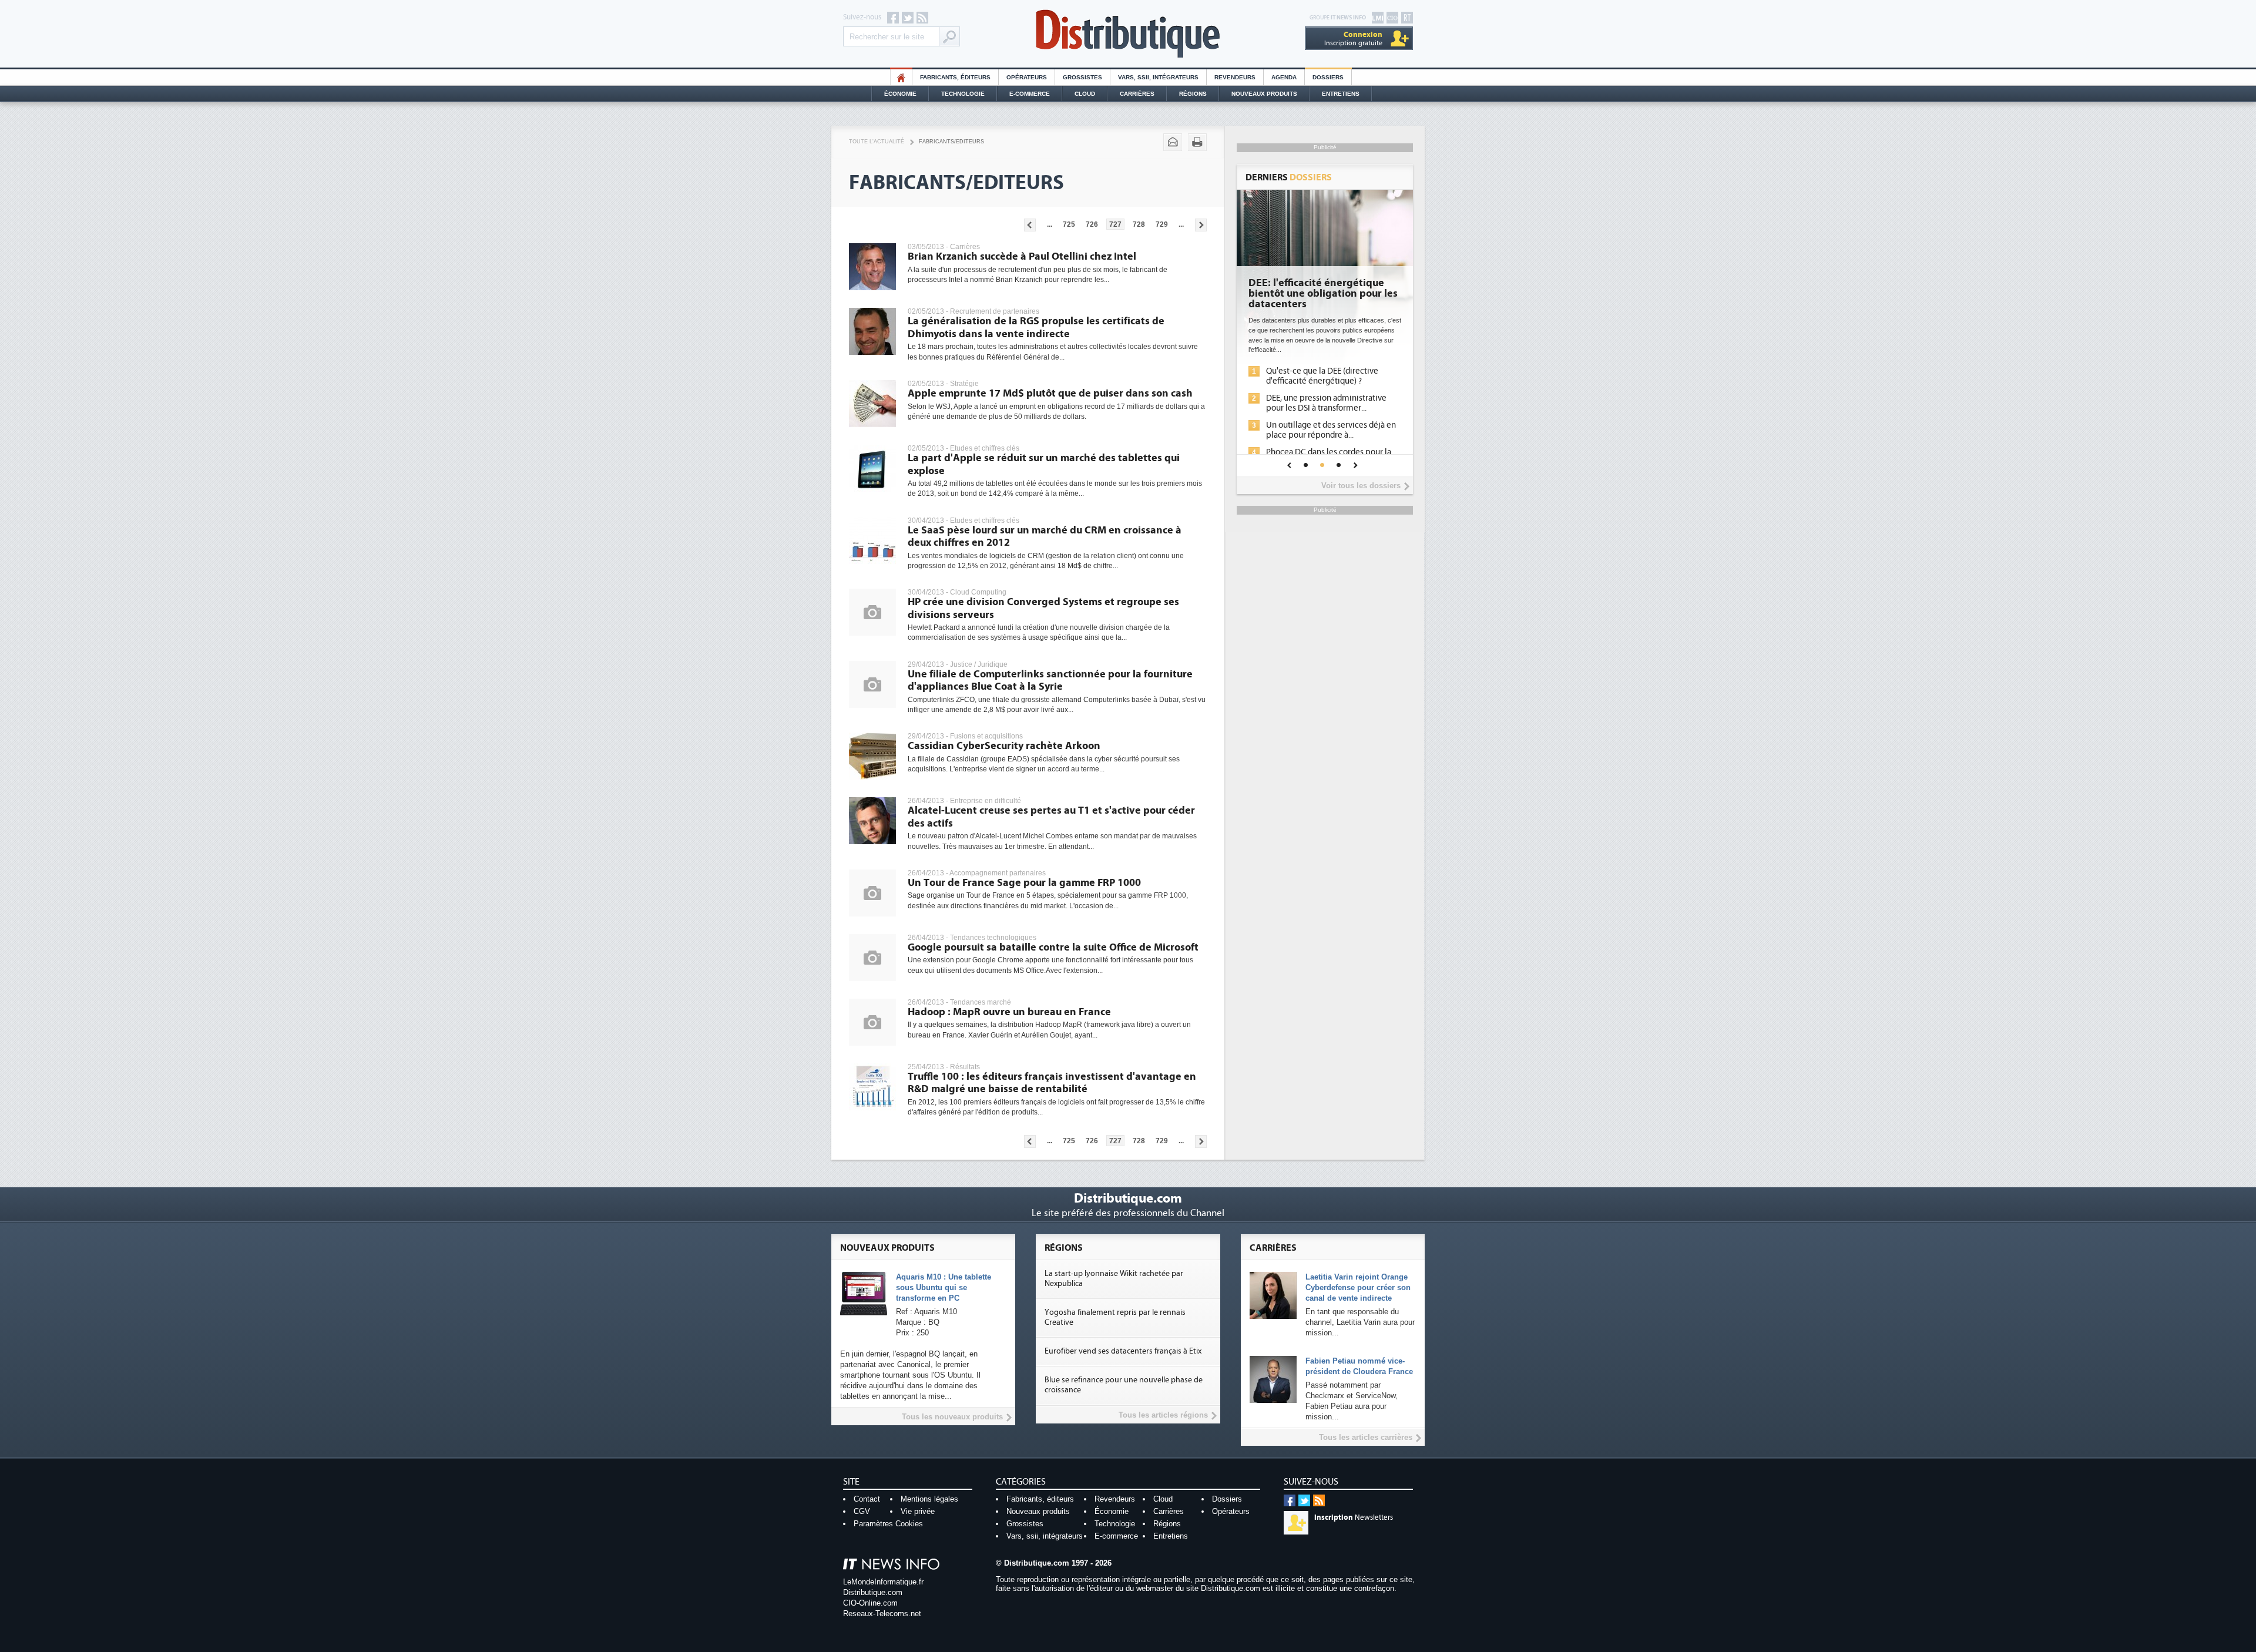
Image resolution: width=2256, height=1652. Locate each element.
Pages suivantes (1201, 225)
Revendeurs (1235, 77)
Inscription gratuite (1353, 38)
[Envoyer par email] (1173, 142)
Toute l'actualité (877, 142)
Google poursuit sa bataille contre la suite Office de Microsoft (1053, 947)
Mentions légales (929, 1499)
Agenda (1284, 77)
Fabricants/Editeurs (951, 142)
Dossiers (1328, 77)
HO (901, 77)
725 (1069, 224)
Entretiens (1341, 94)
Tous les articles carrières (1366, 1437)
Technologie (963, 94)
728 (1139, 224)
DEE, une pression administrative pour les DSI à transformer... (1326, 403)
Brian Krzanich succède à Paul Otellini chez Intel (1022, 256)
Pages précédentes (1030, 225)
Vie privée (918, 1511)
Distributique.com (873, 1592)
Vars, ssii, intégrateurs (1045, 1536)
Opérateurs (1027, 77)
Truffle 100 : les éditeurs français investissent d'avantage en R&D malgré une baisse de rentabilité (1052, 1083)
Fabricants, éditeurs (955, 77)
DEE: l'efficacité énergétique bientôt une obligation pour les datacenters (1323, 294)
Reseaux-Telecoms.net (882, 1614)
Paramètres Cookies (888, 1524)
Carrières (1137, 94)
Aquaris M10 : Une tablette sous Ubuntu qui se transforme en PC (944, 1287)
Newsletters (1354, 1517)
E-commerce (1030, 94)
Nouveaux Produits (1264, 94)
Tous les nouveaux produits (952, 1417)
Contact (867, 1499)
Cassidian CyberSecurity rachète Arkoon (1004, 746)
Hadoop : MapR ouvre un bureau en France (1009, 1012)
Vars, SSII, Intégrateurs (1158, 77)
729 (1162, 224)
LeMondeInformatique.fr (883, 1582)
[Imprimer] (1197, 142)
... (1050, 224)
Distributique (1128, 34)
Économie (900, 94)
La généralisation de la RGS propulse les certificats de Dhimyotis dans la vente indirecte (1036, 328)
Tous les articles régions (1163, 1415)
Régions (1193, 94)
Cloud (1085, 94)
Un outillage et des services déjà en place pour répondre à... (1331, 430)
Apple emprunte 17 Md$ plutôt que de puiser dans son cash (1050, 393)
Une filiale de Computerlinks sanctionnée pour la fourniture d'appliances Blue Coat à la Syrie (1050, 681)
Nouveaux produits (1038, 1511)
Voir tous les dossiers (1361, 486)
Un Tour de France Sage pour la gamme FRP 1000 (1024, 883)
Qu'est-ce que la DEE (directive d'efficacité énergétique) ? (1322, 376)
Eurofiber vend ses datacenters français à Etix (1123, 1351)
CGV (862, 1511)
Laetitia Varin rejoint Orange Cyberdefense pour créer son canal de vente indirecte (1358, 1287)
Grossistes (1082, 77)
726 (1092, 224)
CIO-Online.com (870, 1603)
